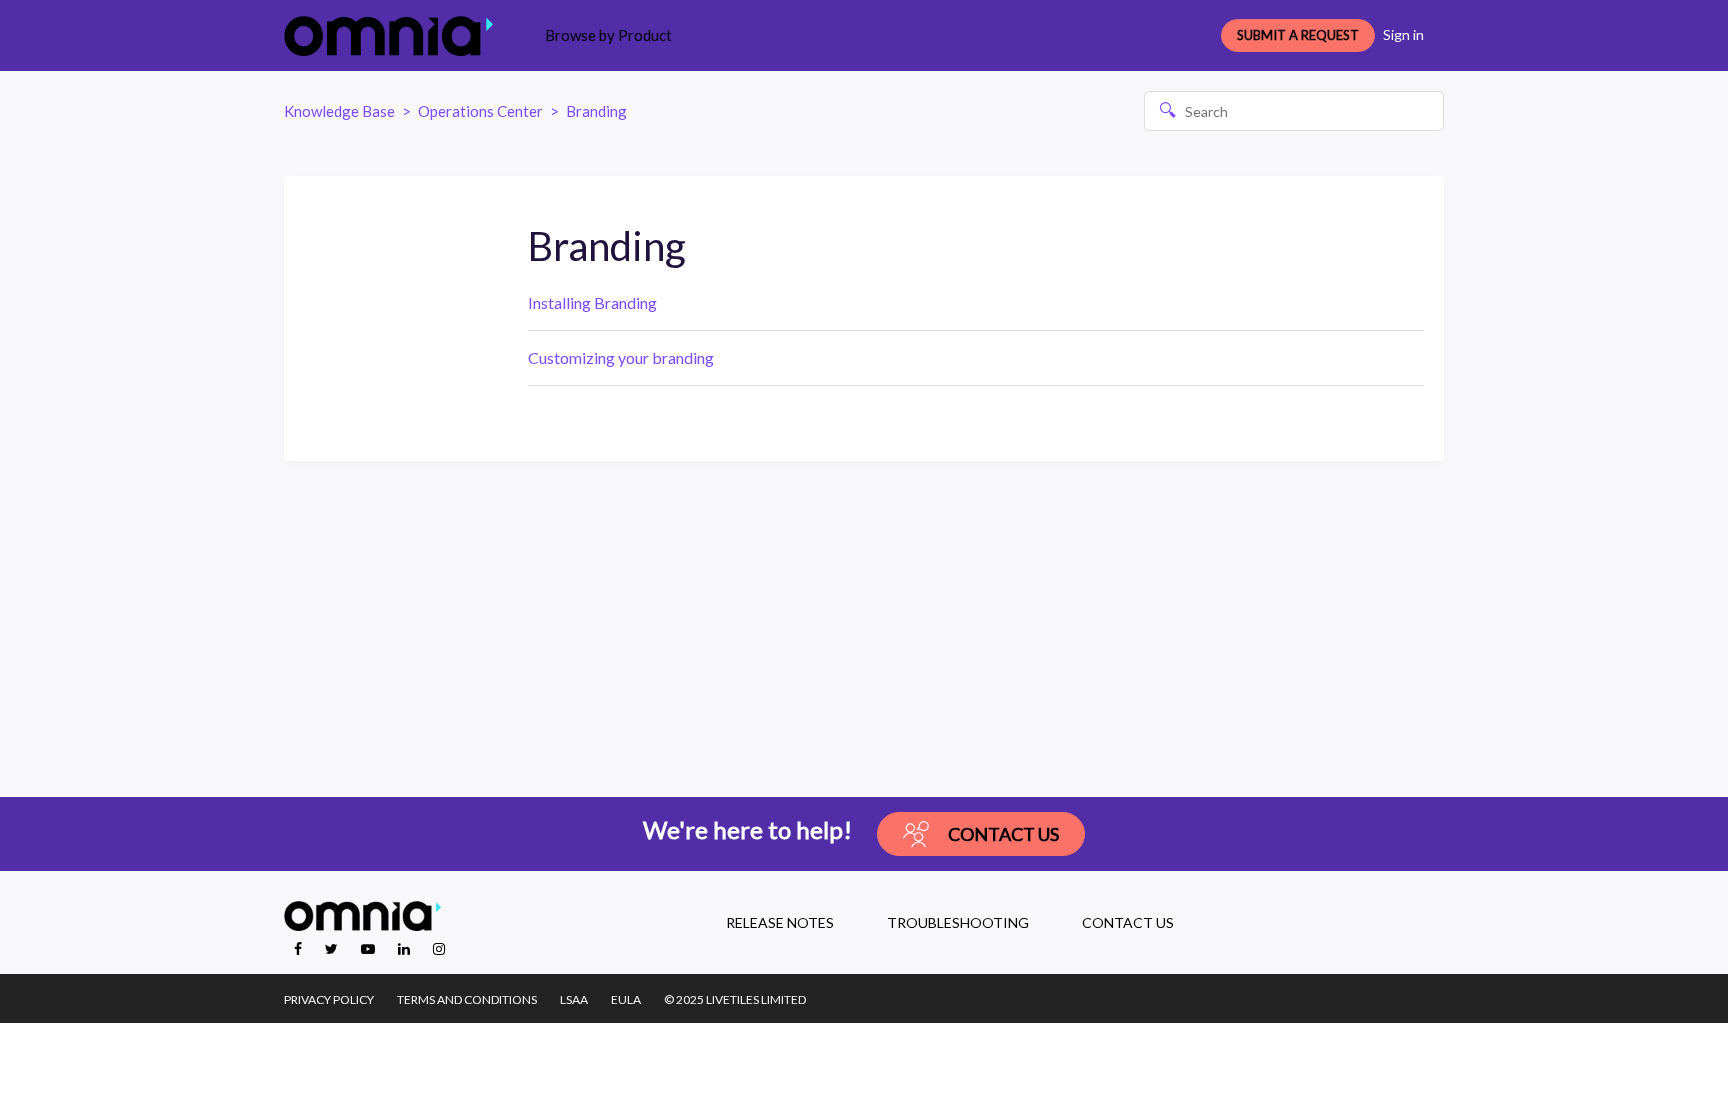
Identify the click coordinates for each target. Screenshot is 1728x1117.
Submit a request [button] (1298, 35)
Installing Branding (592, 302)
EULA (626, 999)
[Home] (388, 36)
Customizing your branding (621, 357)
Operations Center (480, 111)
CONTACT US (1128, 922)
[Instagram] (439, 948)
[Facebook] (299, 948)
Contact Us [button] (1003, 834)
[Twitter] (333, 948)
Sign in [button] (1403, 34)
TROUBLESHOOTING (958, 922)
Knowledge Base (339, 111)
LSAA (574, 999)
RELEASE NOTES (780, 922)
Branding (596, 111)
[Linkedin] (405, 948)
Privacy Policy (329, 999)
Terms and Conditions (467, 999)
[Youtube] (369, 948)
